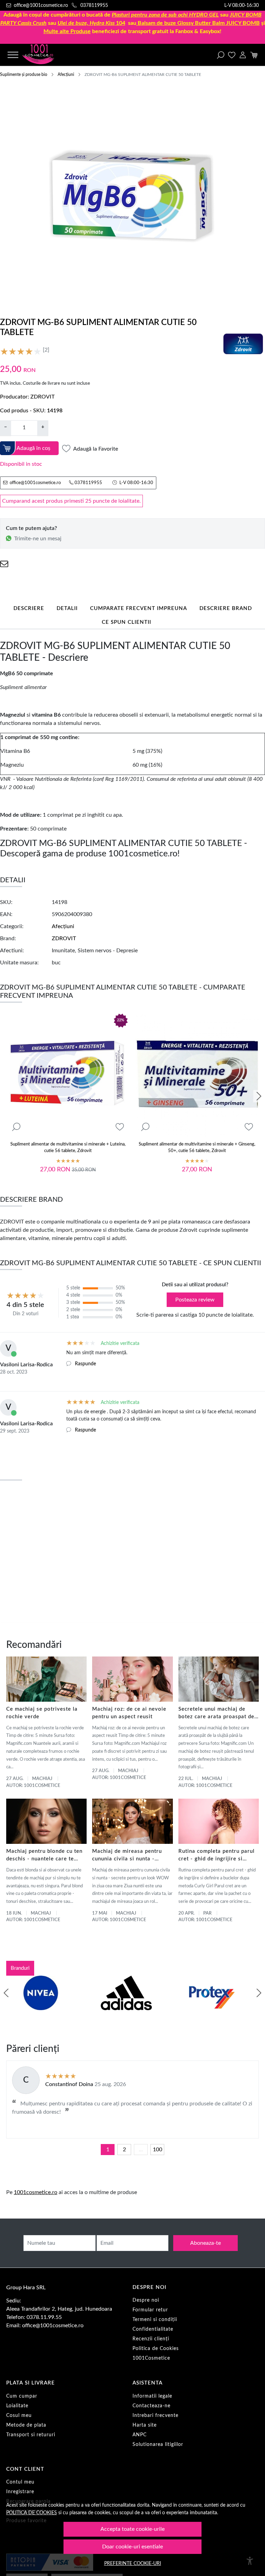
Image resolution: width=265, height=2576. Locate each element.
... (141, 2150)
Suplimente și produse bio (24, 75)
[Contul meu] (243, 55)
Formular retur (150, 2310)
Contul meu (20, 2482)
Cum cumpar (22, 2396)
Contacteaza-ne (151, 2406)
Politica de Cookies (156, 2349)
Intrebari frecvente (155, 2416)
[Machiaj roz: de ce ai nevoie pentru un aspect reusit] (132, 1679)
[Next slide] (259, 1096)
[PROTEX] (212, 2006)
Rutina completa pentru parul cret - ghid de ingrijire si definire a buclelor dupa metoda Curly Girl (217, 1856)
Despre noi (146, 2300)
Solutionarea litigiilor (158, 2445)
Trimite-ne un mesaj (38, 539)
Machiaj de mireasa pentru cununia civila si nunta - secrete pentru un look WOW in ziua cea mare (131, 1856)
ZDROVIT (42, 397)
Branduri (20, 1968)
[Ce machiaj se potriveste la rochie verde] (46, 1679)
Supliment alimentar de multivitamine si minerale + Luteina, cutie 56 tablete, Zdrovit (68, 1148)
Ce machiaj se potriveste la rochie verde (42, 1713)
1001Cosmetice (151, 2358)
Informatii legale (152, 2396)
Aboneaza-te (205, 2243)
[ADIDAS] (126, 2006)
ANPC (140, 2435)
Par (207, 1913)
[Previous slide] (6, 1993)
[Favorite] (232, 55)
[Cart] (254, 55)
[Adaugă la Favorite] (120, 1127)
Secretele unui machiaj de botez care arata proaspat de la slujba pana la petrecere (216, 1714)
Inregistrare (20, 2492)
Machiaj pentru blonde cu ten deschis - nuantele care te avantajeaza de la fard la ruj (44, 1856)
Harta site (145, 2425)
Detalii (67, 608)
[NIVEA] (41, 2006)
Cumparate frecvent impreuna (139, 608)
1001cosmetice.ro (36, 2192)
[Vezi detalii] (16, 1127)
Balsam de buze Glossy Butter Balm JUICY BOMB (199, 23)
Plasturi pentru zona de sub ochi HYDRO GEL (165, 15)
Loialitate (17, 2406)
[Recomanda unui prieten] (4, 564)
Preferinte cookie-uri (133, 2563)
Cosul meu (19, 2416)
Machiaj (42, 1779)
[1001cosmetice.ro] (45, 55)
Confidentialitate (153, 2329)
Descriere (29, 608)
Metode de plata (26, 2425)
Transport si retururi (31, 2435)
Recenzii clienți (151, 2339)
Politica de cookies (32, 2513)
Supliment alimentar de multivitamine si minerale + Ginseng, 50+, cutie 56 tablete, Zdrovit (197, 1148)
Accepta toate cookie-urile (132, 2529)
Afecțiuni (66, 75)
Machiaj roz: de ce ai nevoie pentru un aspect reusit (129, 1713)
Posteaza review (195, 1300)
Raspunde (85, 1364)
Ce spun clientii (126, 622)
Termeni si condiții (155, 2320)
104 (91, 23)
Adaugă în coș (33, 448)
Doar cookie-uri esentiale (132, 2547)
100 (158, 2150)
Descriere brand (226, 608)
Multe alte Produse (67, 31)
